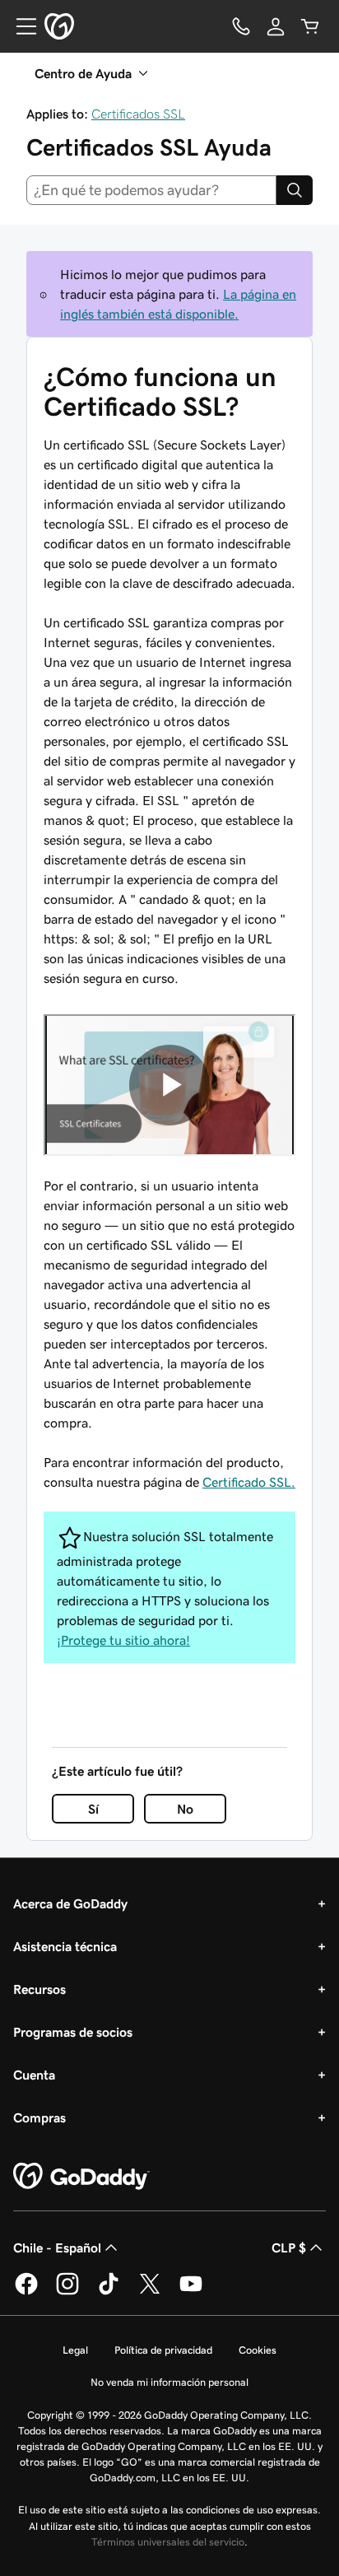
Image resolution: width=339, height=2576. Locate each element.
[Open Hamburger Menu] (20, 26)
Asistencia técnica (65, 1946)
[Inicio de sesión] (276, 26)
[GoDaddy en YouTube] (191, 2292)
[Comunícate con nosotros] (241, 26)
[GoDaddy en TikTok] (109, 2292)
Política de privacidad (163, 2350)
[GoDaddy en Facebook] (26, 2292)
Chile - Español (57, 2248)
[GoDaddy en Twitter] (150, 2292)
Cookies (258, 2350)
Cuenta (34, 2075)
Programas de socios (73, 2032)
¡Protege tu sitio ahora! (123, 1640)
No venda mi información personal (169, 2382)
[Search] (295, 190)
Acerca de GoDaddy (70, 1903)
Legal (75, 2350)
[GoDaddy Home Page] (81, 2177)
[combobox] (151, 190)
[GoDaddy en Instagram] (67, 2292)
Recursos (39, 1989)
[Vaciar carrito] (310, 26)
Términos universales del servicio (168, 2542)
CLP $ (289, 2248)
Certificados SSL (138, 114)
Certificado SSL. (249, 1482)
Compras (39, 2117)
